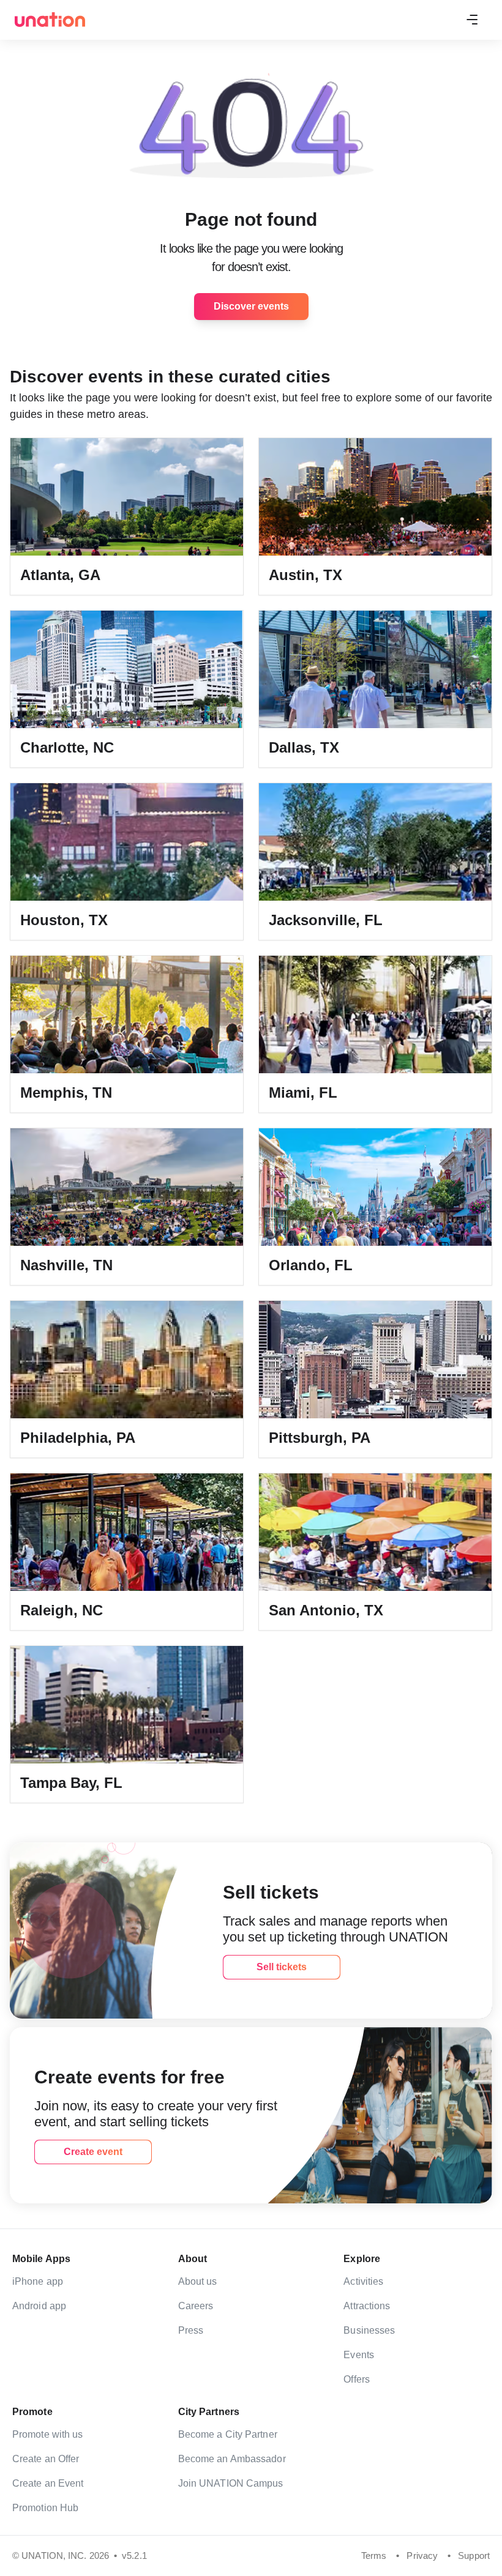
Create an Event (48, 2483)
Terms (374, 2556)
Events (359, 2355)
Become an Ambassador (232, 2459)
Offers (357, 2379)
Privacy (422, 2556)
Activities (363, 2281)
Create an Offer (46, 2459)
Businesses (369, 2330)
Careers (196, 2306)
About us (198, 2281)
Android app (39, 2306)
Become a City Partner (228, 2434)
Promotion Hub (45, 2508)
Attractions (367, 2306)
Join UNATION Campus (231, 2483)
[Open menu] (472, 20)
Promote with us (48, 2434)
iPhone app (38, 2281)
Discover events (251, 306)
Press (191, 2330)
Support (474, 2556)
